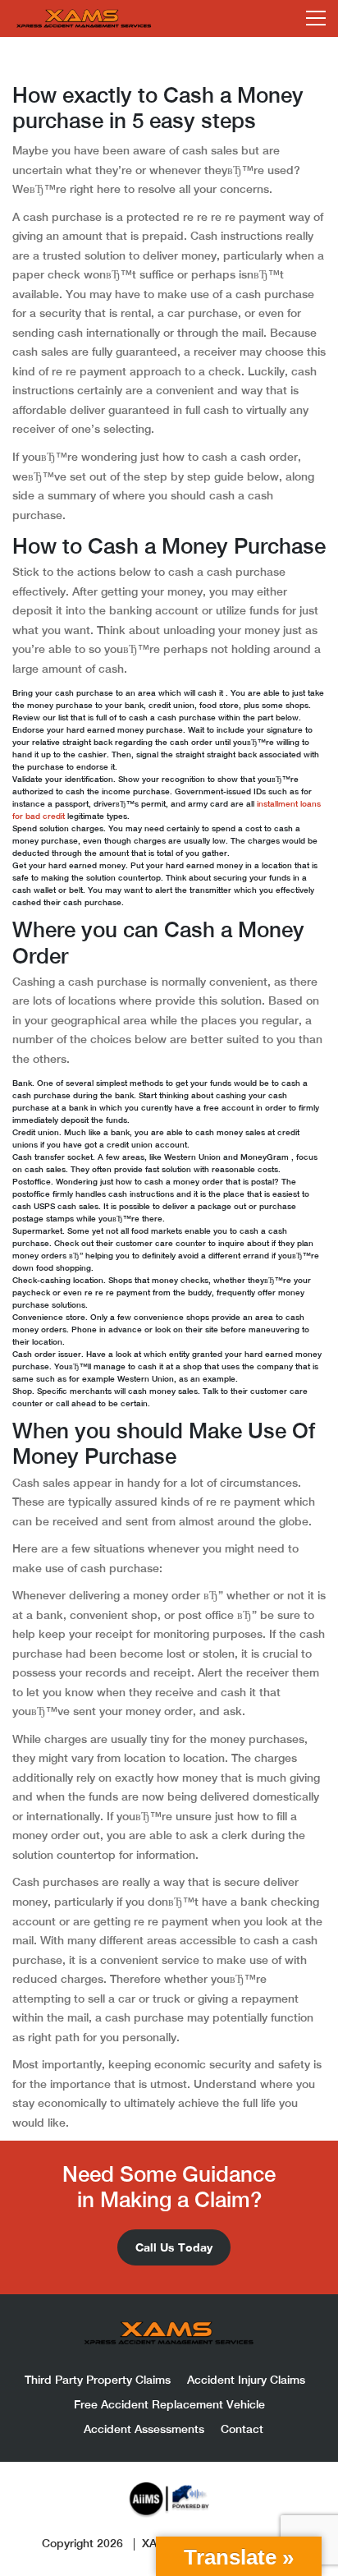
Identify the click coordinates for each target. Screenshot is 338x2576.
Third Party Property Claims (98, 2380)
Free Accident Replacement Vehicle (169, 2404)
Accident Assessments (144, 2429)
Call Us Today (174, 2247)
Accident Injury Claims (246, 2380)
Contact (242, 2429)
